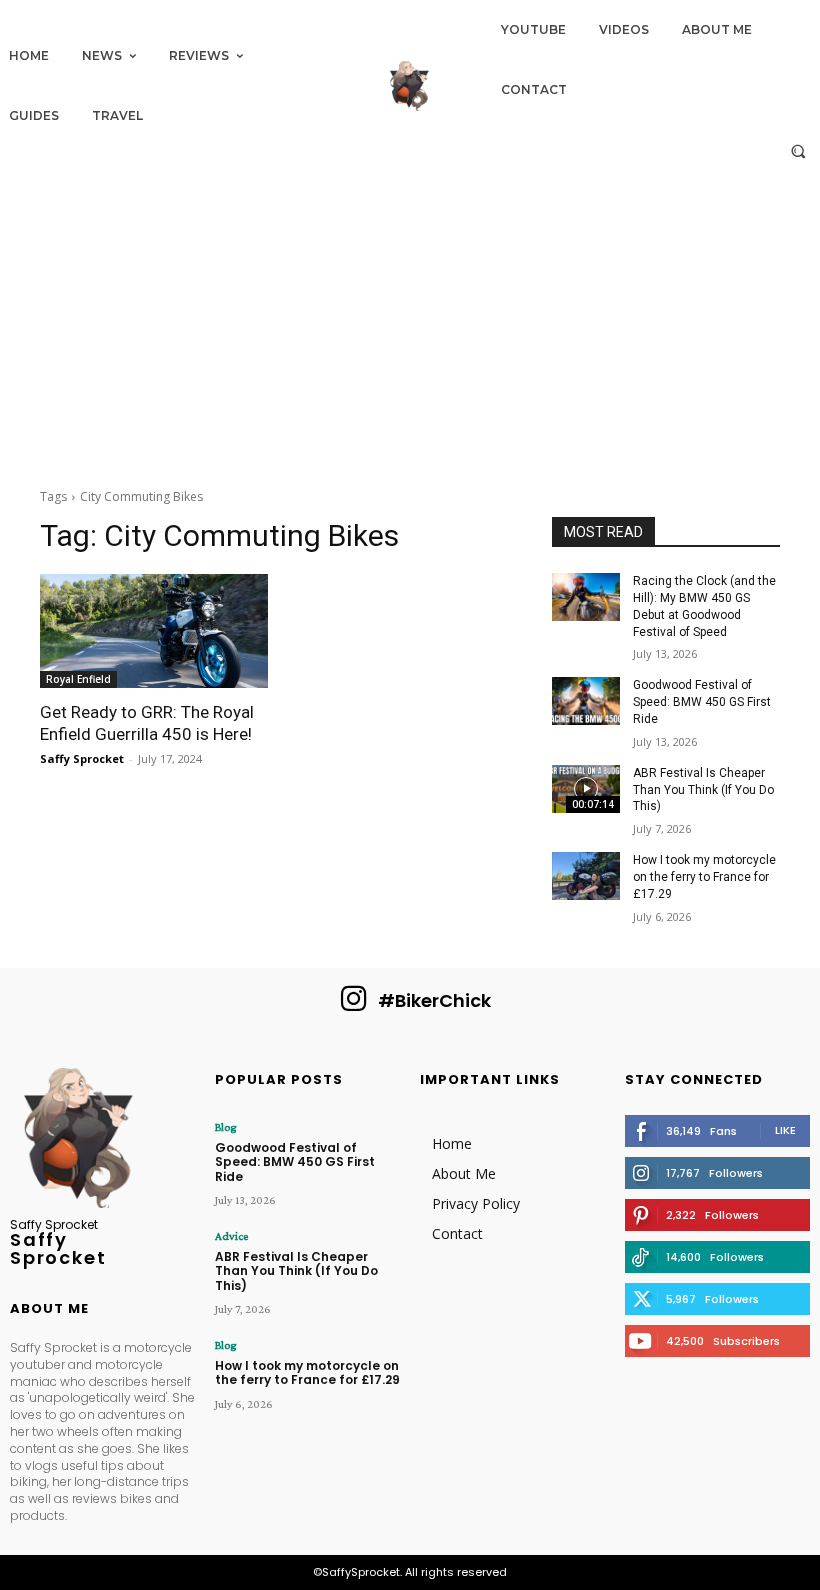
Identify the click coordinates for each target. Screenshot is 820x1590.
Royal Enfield (78, 679)
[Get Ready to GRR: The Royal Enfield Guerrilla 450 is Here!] (154, 631)
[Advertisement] (410, 322)
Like (785, 1130)
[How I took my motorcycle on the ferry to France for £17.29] (586, 876)
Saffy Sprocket (82, 758)
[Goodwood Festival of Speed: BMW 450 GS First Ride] (586, 701)
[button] (798, 150)
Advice (231, 1236)
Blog (225, 1127)
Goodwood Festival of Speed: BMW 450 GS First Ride (702, 702)
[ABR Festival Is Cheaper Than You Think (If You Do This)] (586, 789)
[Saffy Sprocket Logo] (410, 86)
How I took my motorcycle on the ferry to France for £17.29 (704, 877)
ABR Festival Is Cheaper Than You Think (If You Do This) (703, 790)
